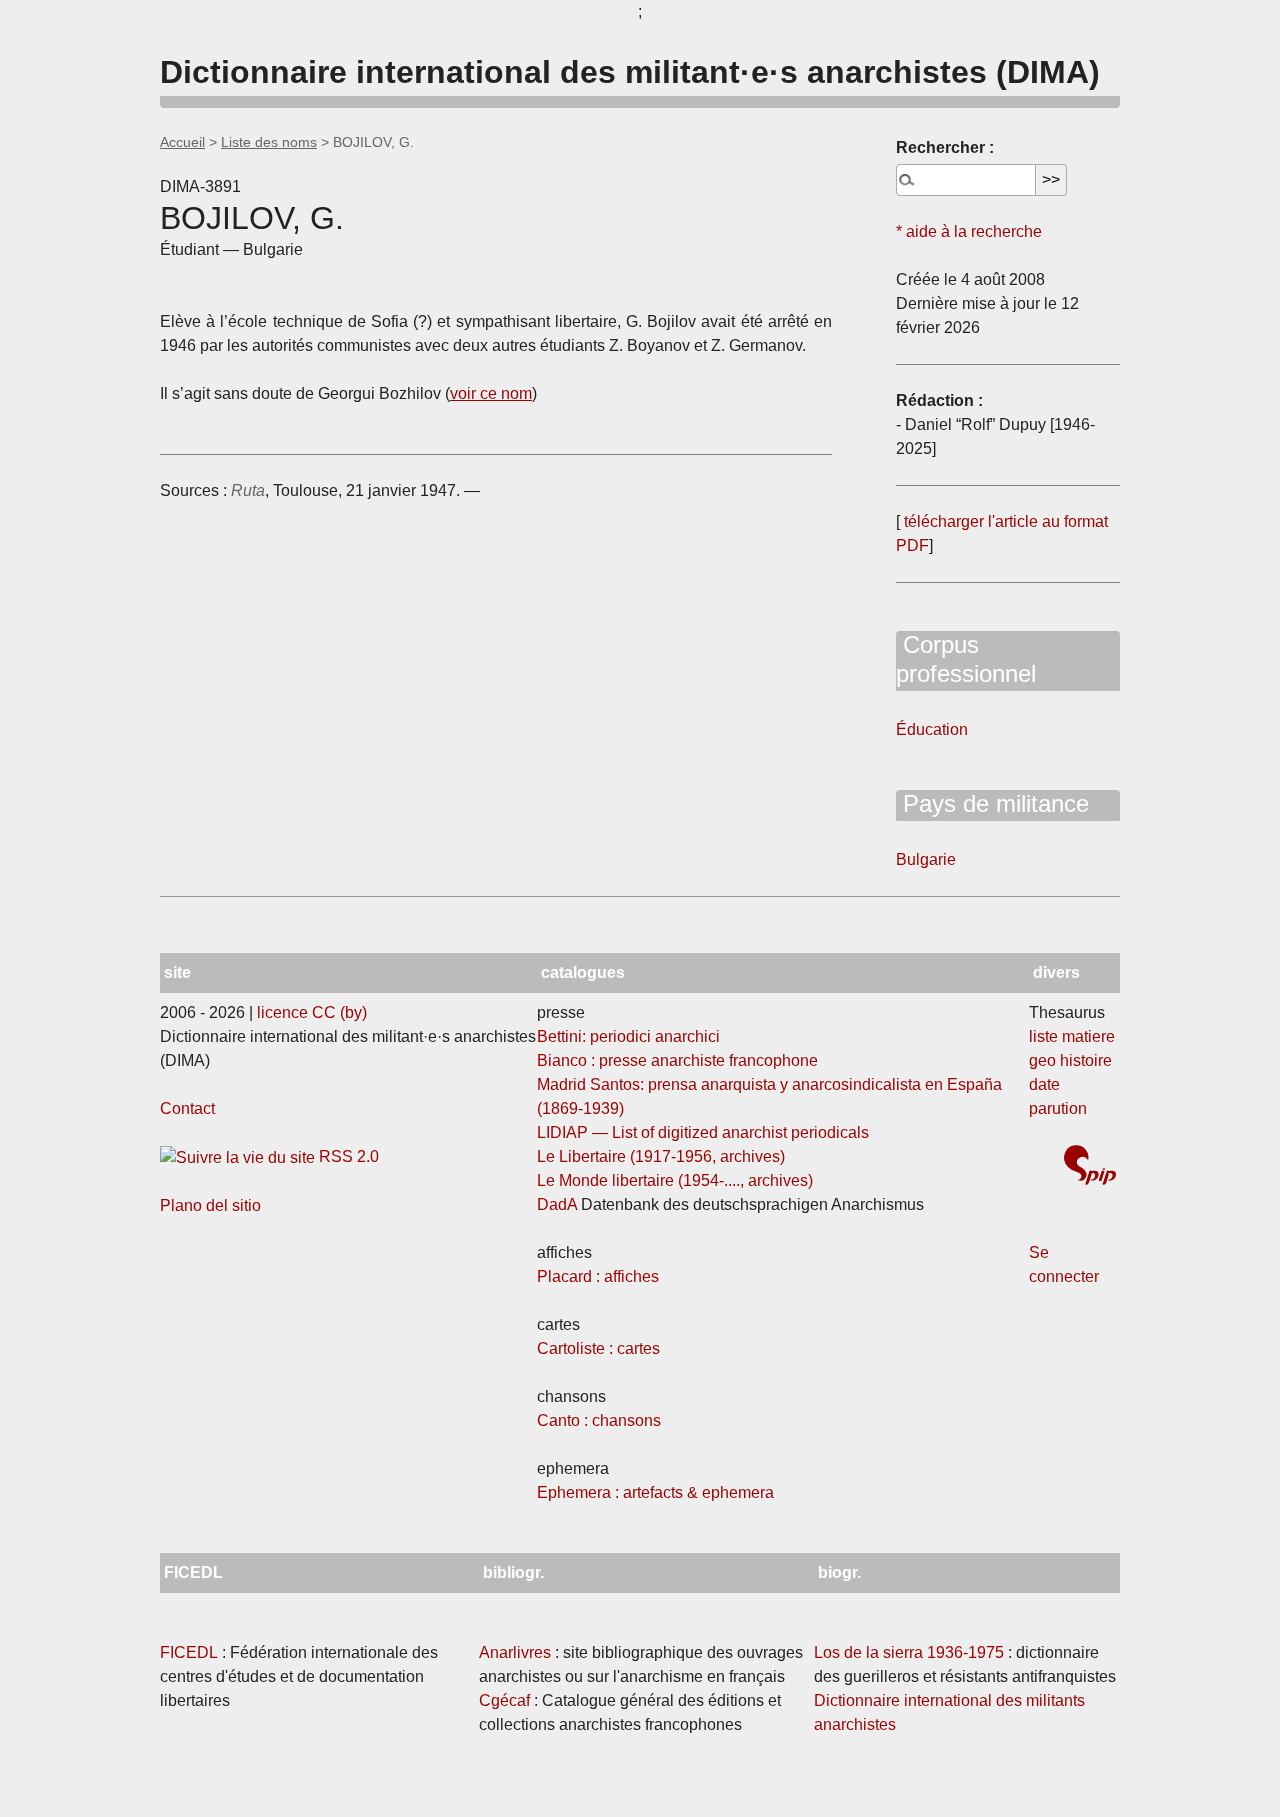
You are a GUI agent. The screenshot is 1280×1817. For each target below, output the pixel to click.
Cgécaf (504, 1700)
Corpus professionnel (966, 659)
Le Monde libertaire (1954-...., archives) (675, 1180)
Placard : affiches (598, 1276)
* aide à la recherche (969, 231)
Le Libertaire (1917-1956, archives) (661, 1156)
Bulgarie (926, 859)
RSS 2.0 (347, 1156)
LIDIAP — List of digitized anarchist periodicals (703, 1132)
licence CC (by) (312, 1012)
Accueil (182, 142)
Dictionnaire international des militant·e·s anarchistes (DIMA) (630, 72)
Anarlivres (515, 1652)
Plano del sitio (210, 1205)
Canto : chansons (599, 1420)
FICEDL (189, 1652)
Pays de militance (992, 803)
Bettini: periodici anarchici (628, 1036)
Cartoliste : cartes (598, 1348)
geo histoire (1070, 1060)
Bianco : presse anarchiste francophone (677, 1060)
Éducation (932, 729)
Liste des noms (269, 142)
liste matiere (1072, 1036)
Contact (187, 1108)
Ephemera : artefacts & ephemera (655, 1492)
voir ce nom (491, 393)
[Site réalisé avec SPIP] (1090, 1167)
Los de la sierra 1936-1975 (909, 1652)
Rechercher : (945, 147)
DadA (557, 1204)
